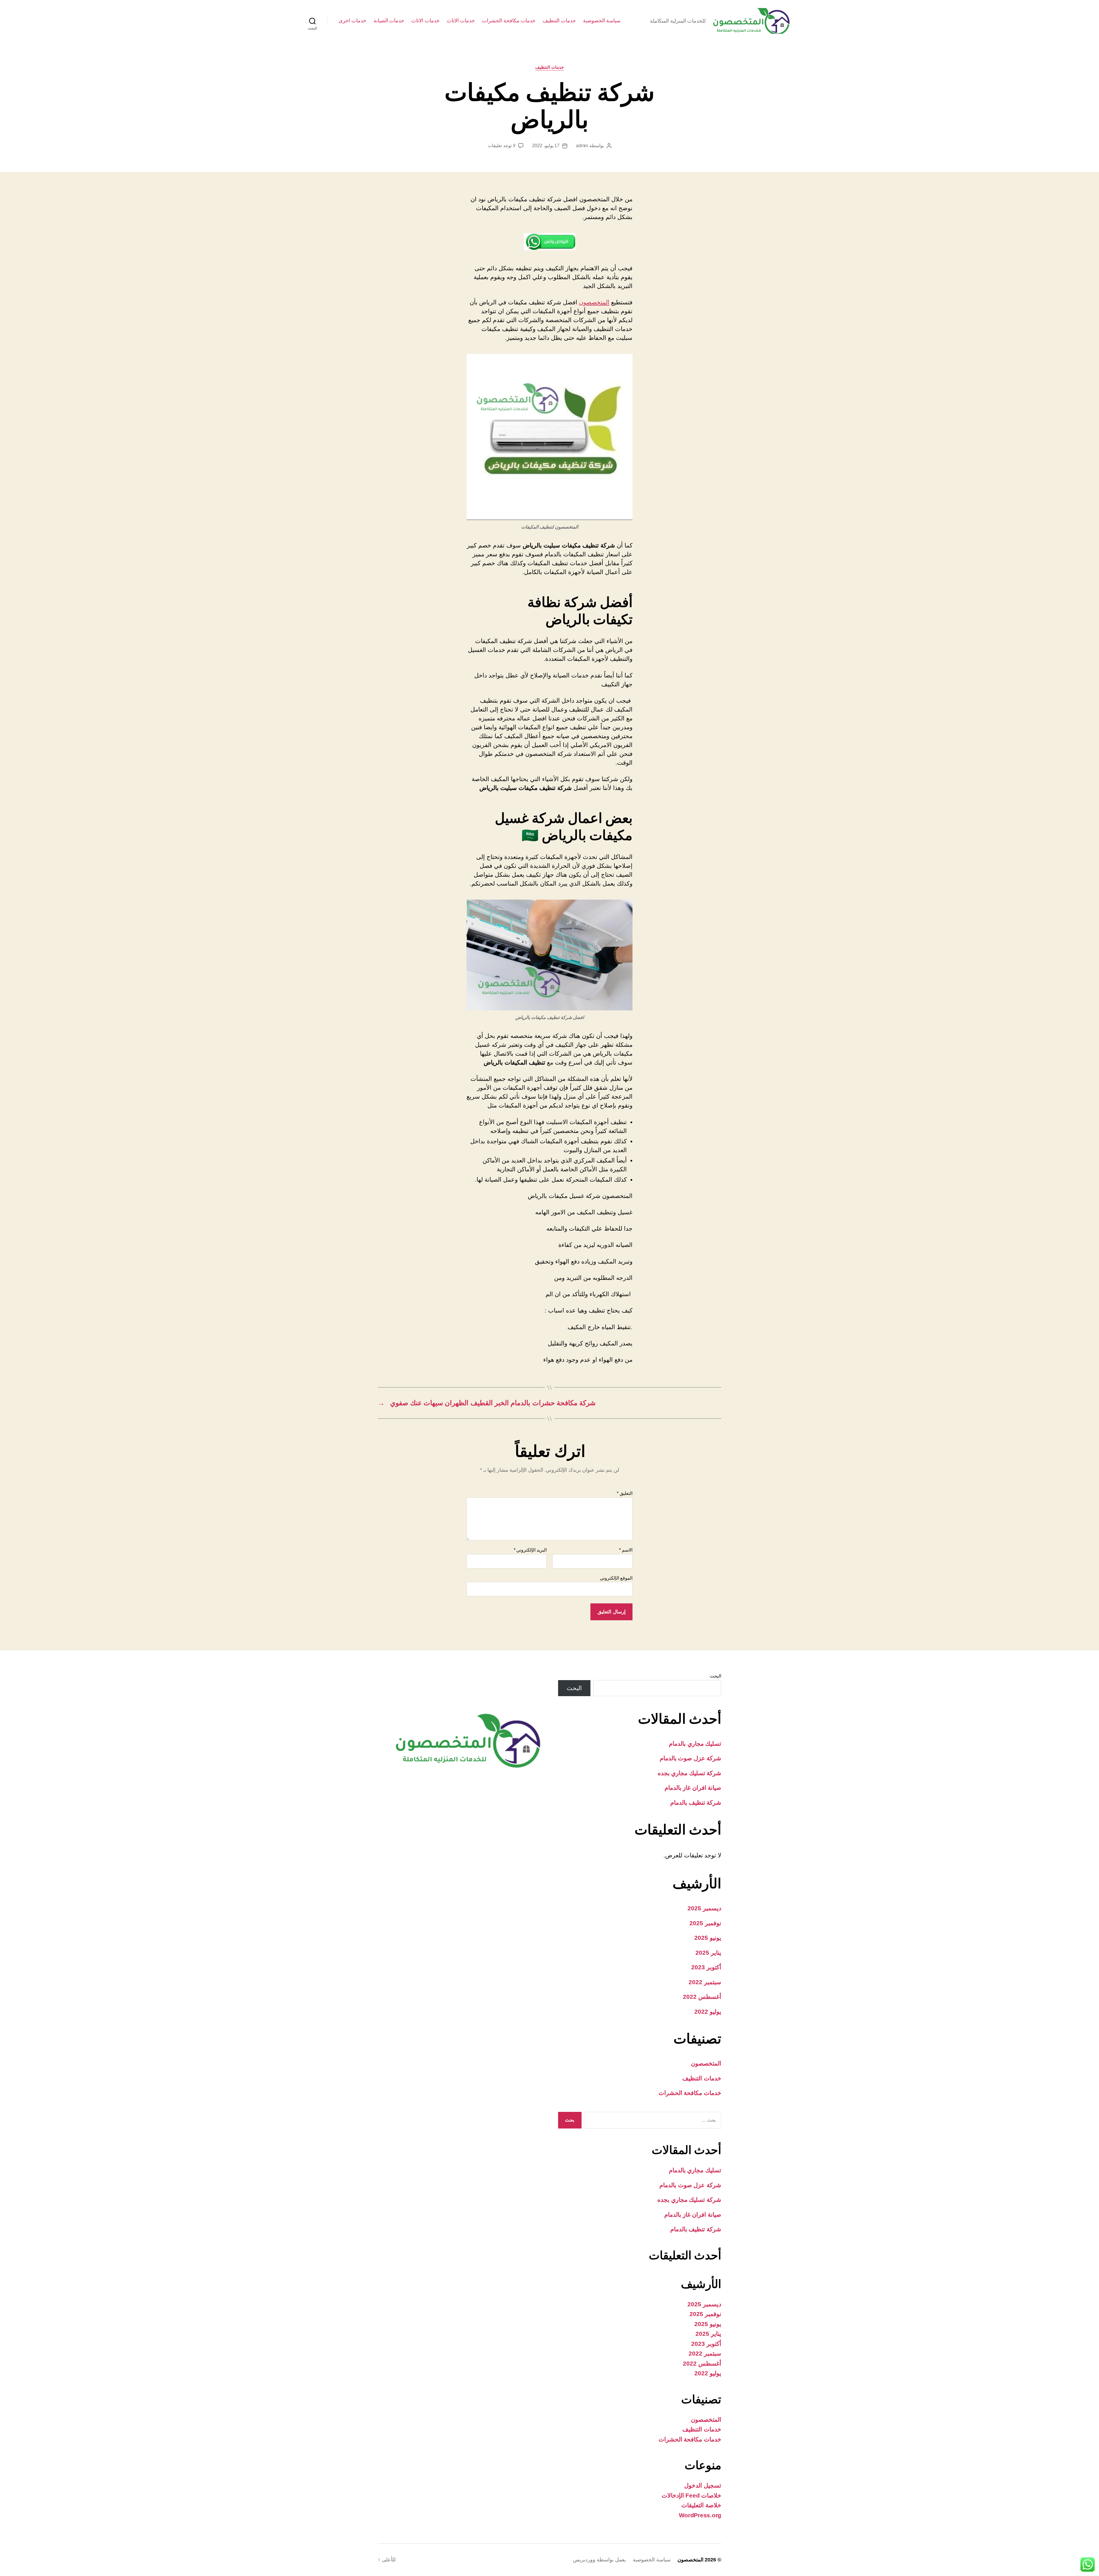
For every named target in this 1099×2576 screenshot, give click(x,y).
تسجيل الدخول (703, 2485)
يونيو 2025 (708, 1938)
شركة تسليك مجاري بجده (689, 1773)
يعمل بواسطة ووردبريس (599, 2560)
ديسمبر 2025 (704, 1908)
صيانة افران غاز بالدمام (693, 1788)
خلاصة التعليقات (701, 2505)
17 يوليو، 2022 (546, 146)
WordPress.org (700, 2515)
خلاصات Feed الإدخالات (691, 2495)
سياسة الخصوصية (602, 21)
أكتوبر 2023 (706, 1967)
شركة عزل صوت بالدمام (690, 1758)
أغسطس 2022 (702, 1997)
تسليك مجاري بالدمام (695, 1744)
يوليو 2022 (708, 2012)
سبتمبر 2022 (705, 1982)
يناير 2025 (708, 1953)
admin (582, 146)
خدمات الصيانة (389, 21)
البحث (715, 1676)
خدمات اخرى (352, 21)
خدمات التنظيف (559, 21)
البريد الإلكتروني (530, 1550)
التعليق (625, 1493)
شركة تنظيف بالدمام (696, 1803)
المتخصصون (594, 302)
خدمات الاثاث (461, 21)
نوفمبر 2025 (705, 1923)
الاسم (626, 1550)
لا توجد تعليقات (501, 146)
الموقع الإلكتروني (616, 1578)
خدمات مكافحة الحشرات (509, 21)
